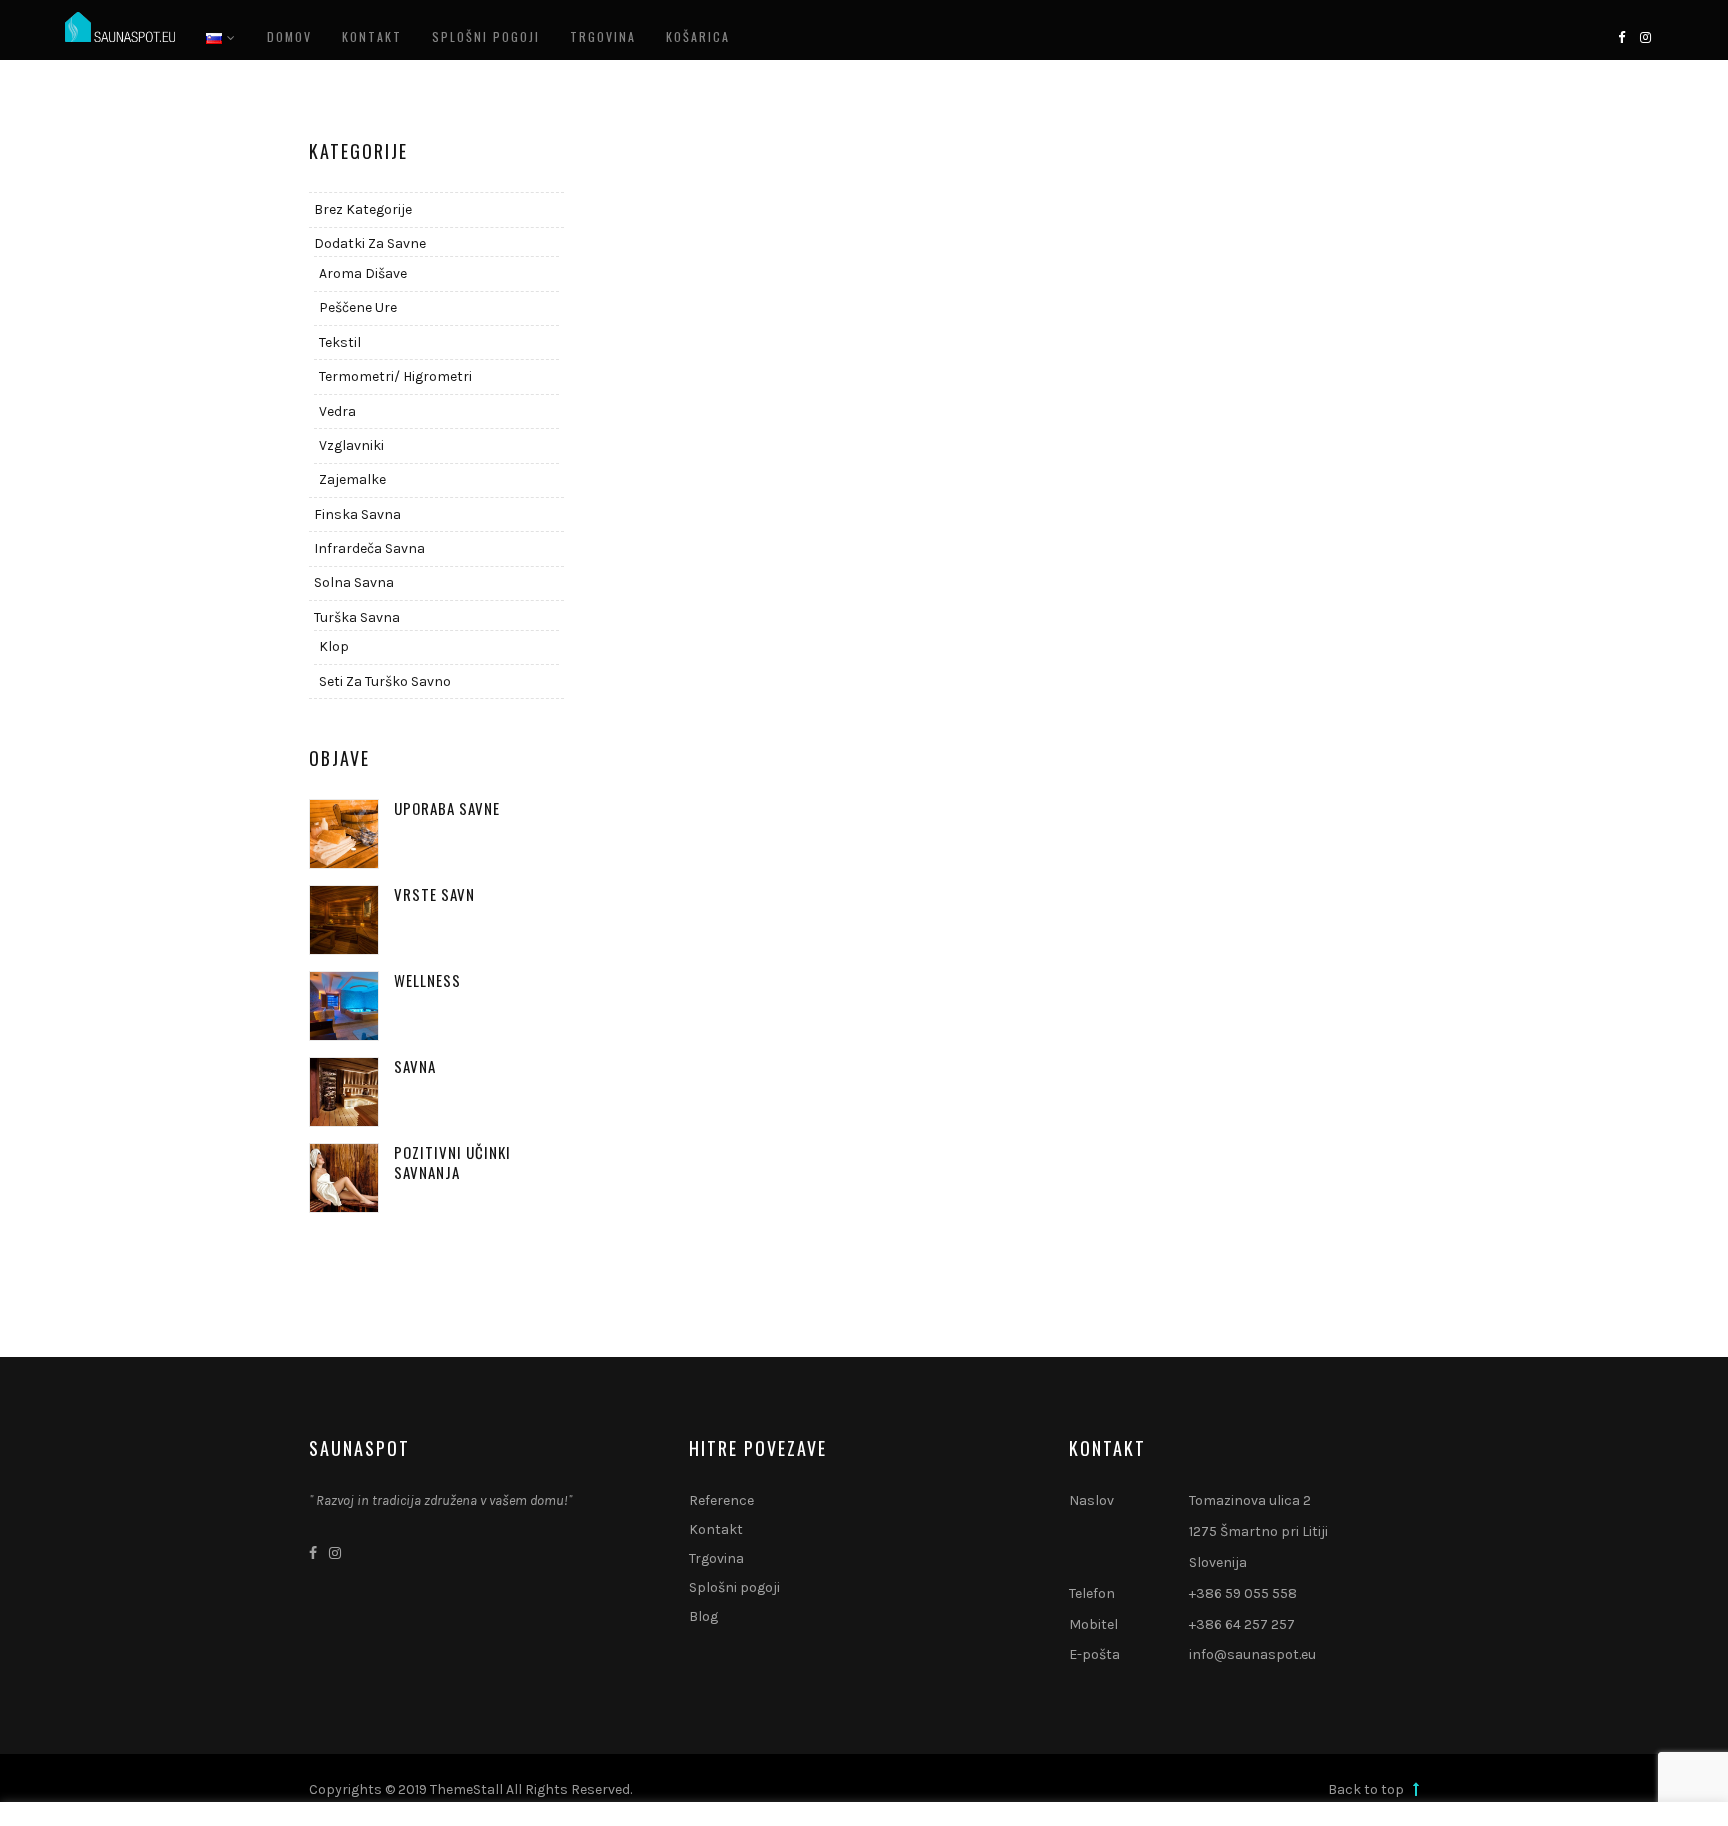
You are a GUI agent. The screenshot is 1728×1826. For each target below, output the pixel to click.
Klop (334, 646)
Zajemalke (352, 479)
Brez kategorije (363, 209)
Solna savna (354, 582)
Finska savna (357, 514)
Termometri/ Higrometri (395, 376)
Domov (289, 36)
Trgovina (603, 36)
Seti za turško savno (385, 681)
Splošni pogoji (486, 36)
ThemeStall (466, 1789)
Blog (703, 1616)
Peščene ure (358, 307)
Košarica (698, 36)
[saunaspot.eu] (120, 28)
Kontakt (372, 36)
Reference (721, 1500)
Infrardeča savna (369, 548)
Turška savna (357, 617)
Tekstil (340, 342)
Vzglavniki (351, 445)
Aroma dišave (363, 273)
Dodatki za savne (370, 243)
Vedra (337, 411)
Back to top (1367, 1789)
